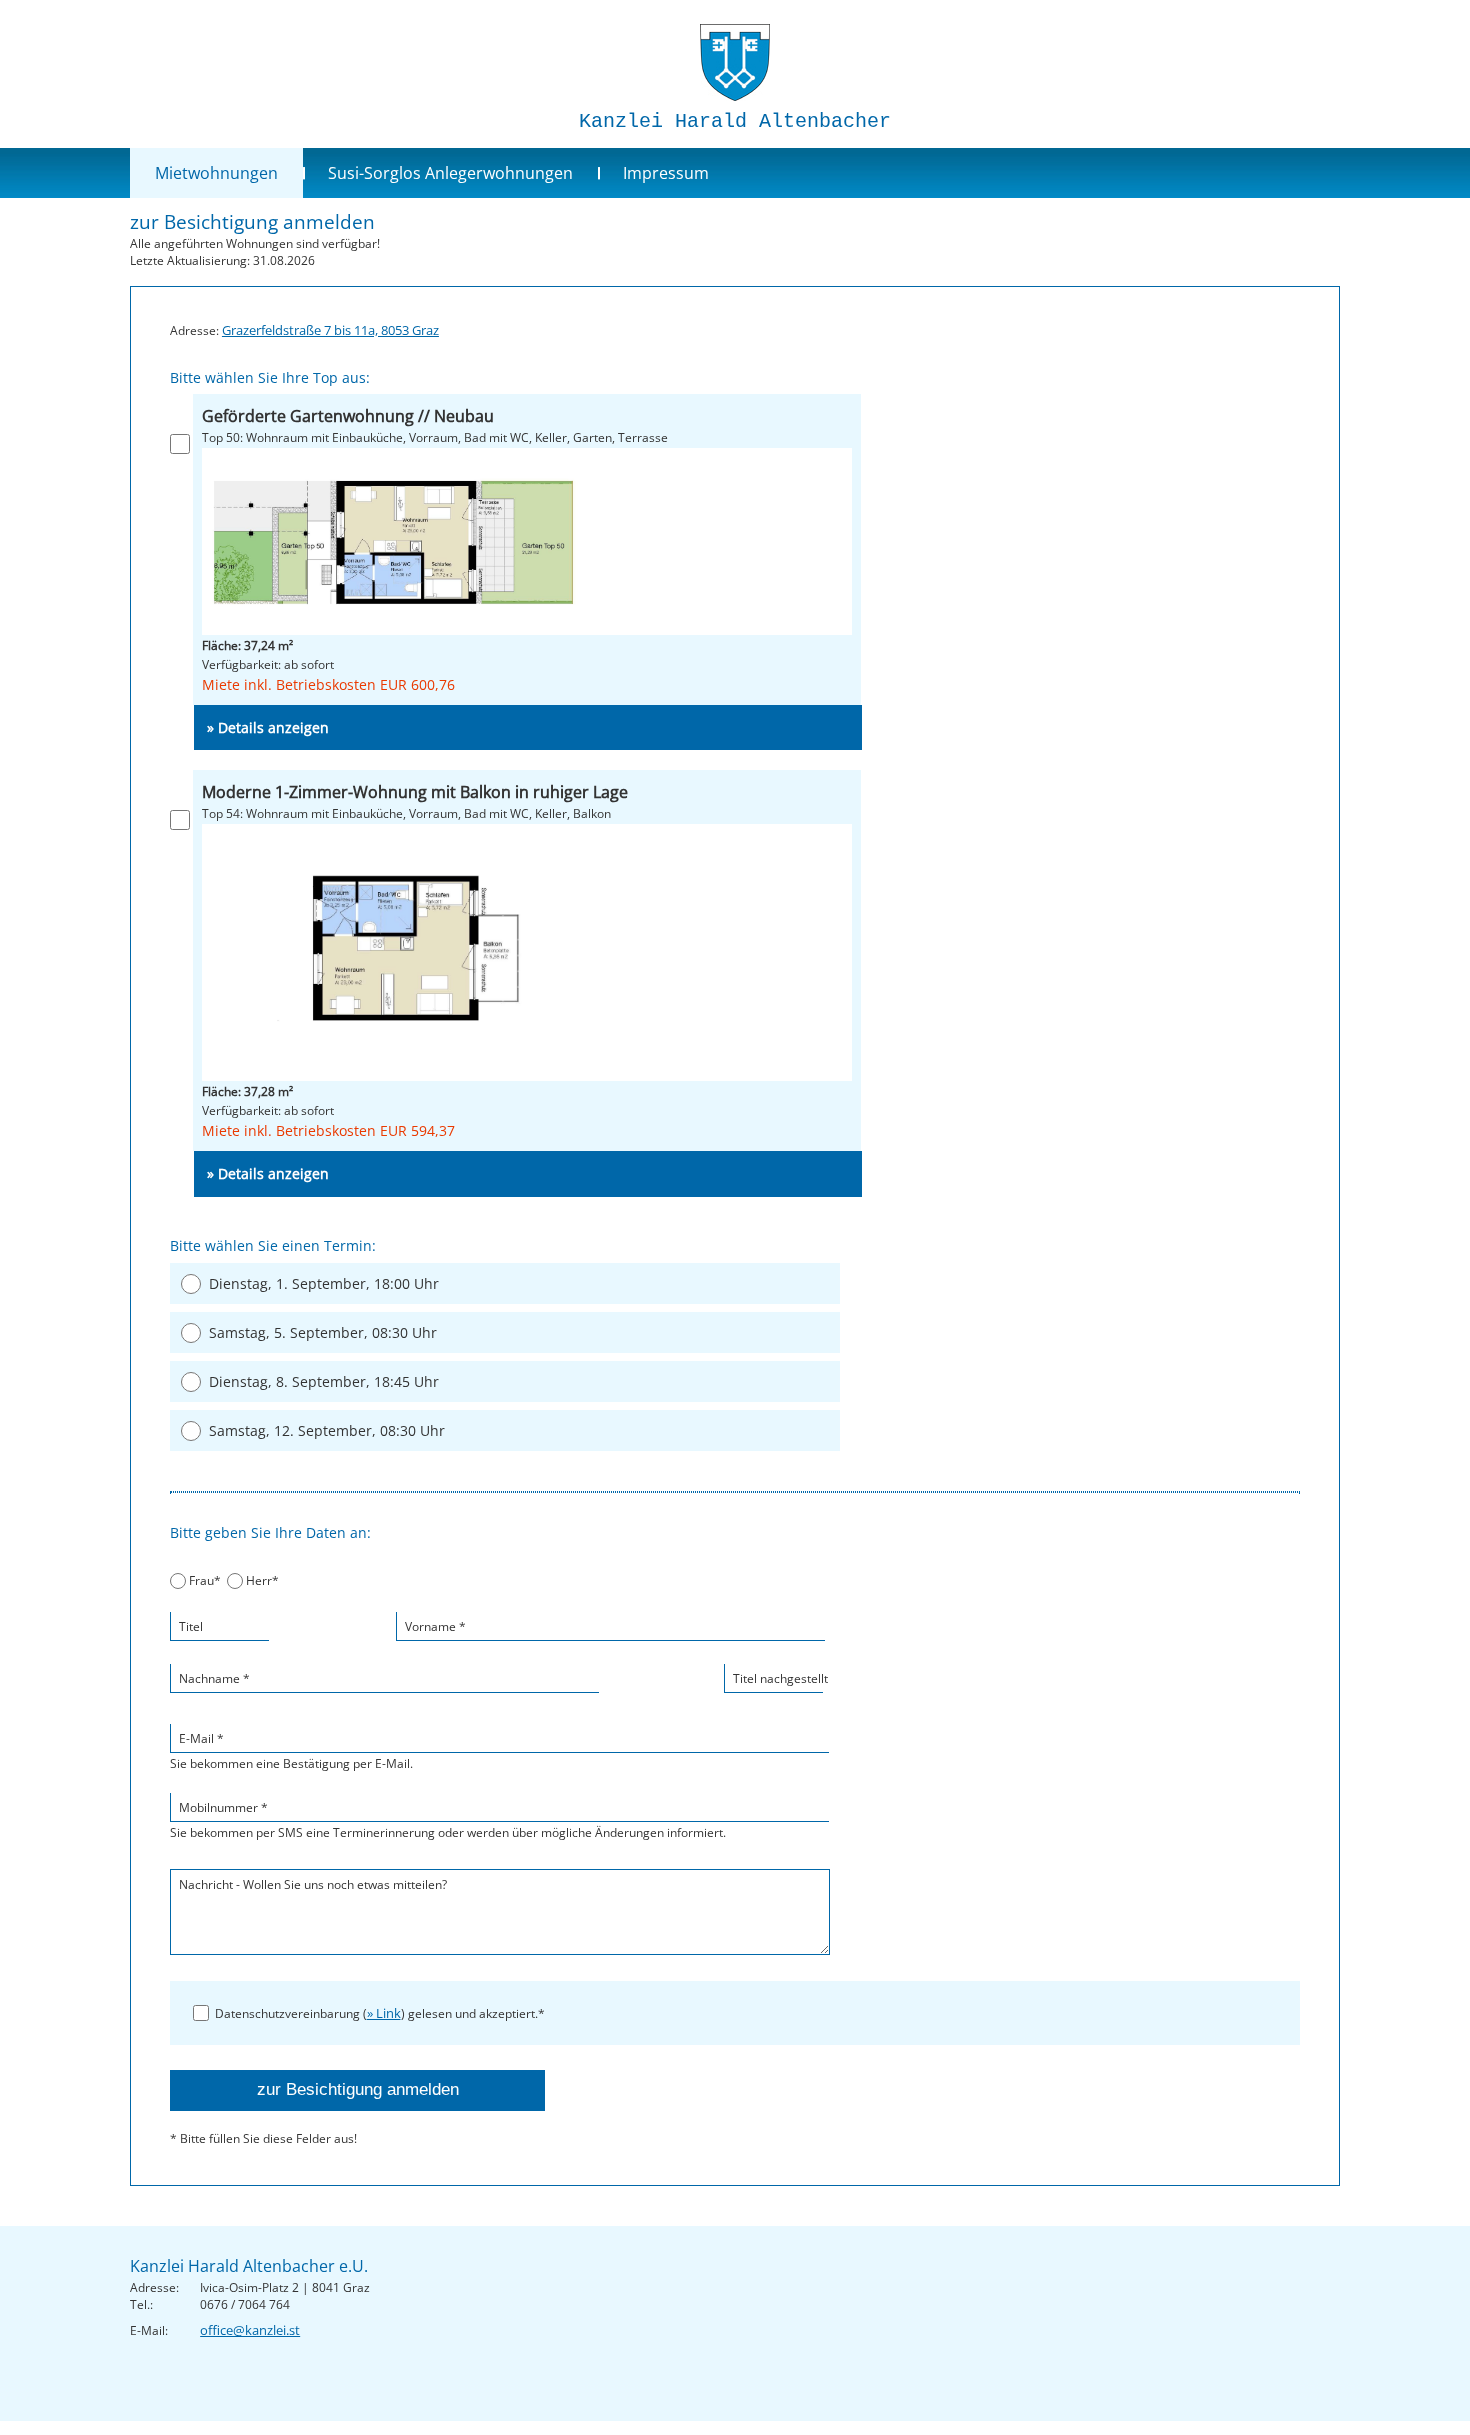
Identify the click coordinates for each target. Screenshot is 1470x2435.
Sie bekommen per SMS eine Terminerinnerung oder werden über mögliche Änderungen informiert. (448, 1820)
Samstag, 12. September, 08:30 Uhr (327, 1430)
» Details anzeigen (268, 727)
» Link (384, 2013)
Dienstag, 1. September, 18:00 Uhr (324, 1283)
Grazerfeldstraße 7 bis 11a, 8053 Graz (330, 330)
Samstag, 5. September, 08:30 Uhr (323, 1332)
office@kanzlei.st (250, 2330)
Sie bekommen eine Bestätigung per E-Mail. (291, 1751)
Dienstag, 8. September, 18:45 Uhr (324, 1381)
